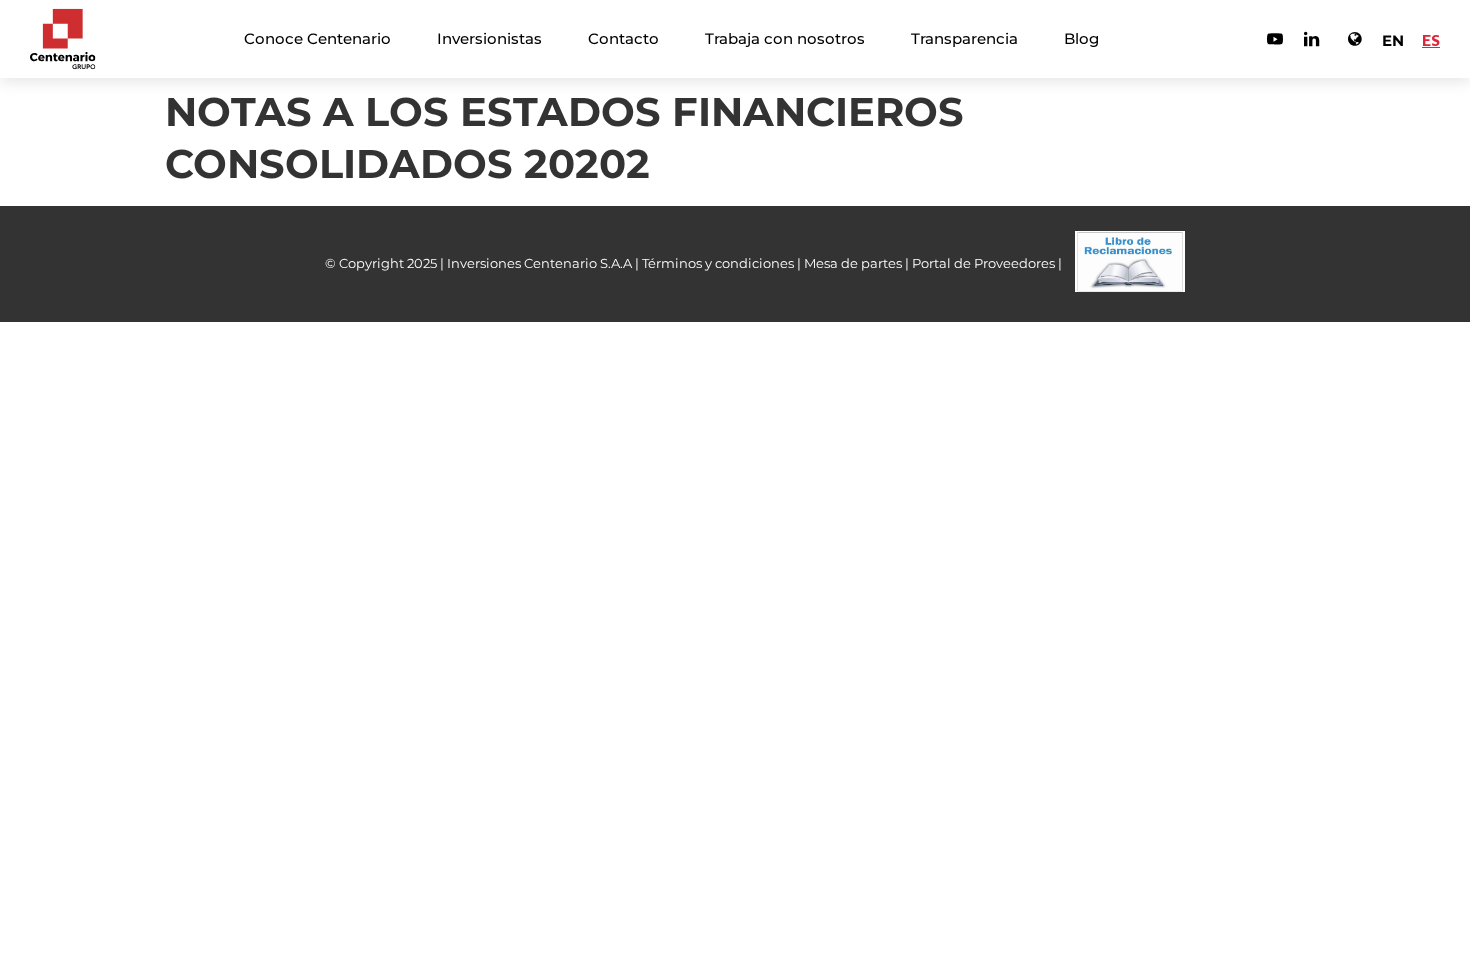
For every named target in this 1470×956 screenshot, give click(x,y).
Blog (1081, 38)
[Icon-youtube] (1275, 39)
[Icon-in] (1312, 39)
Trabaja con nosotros (785, 38)
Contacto (623, 38)
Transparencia (964, 38)
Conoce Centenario (317, 38)
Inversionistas (489, 38)
